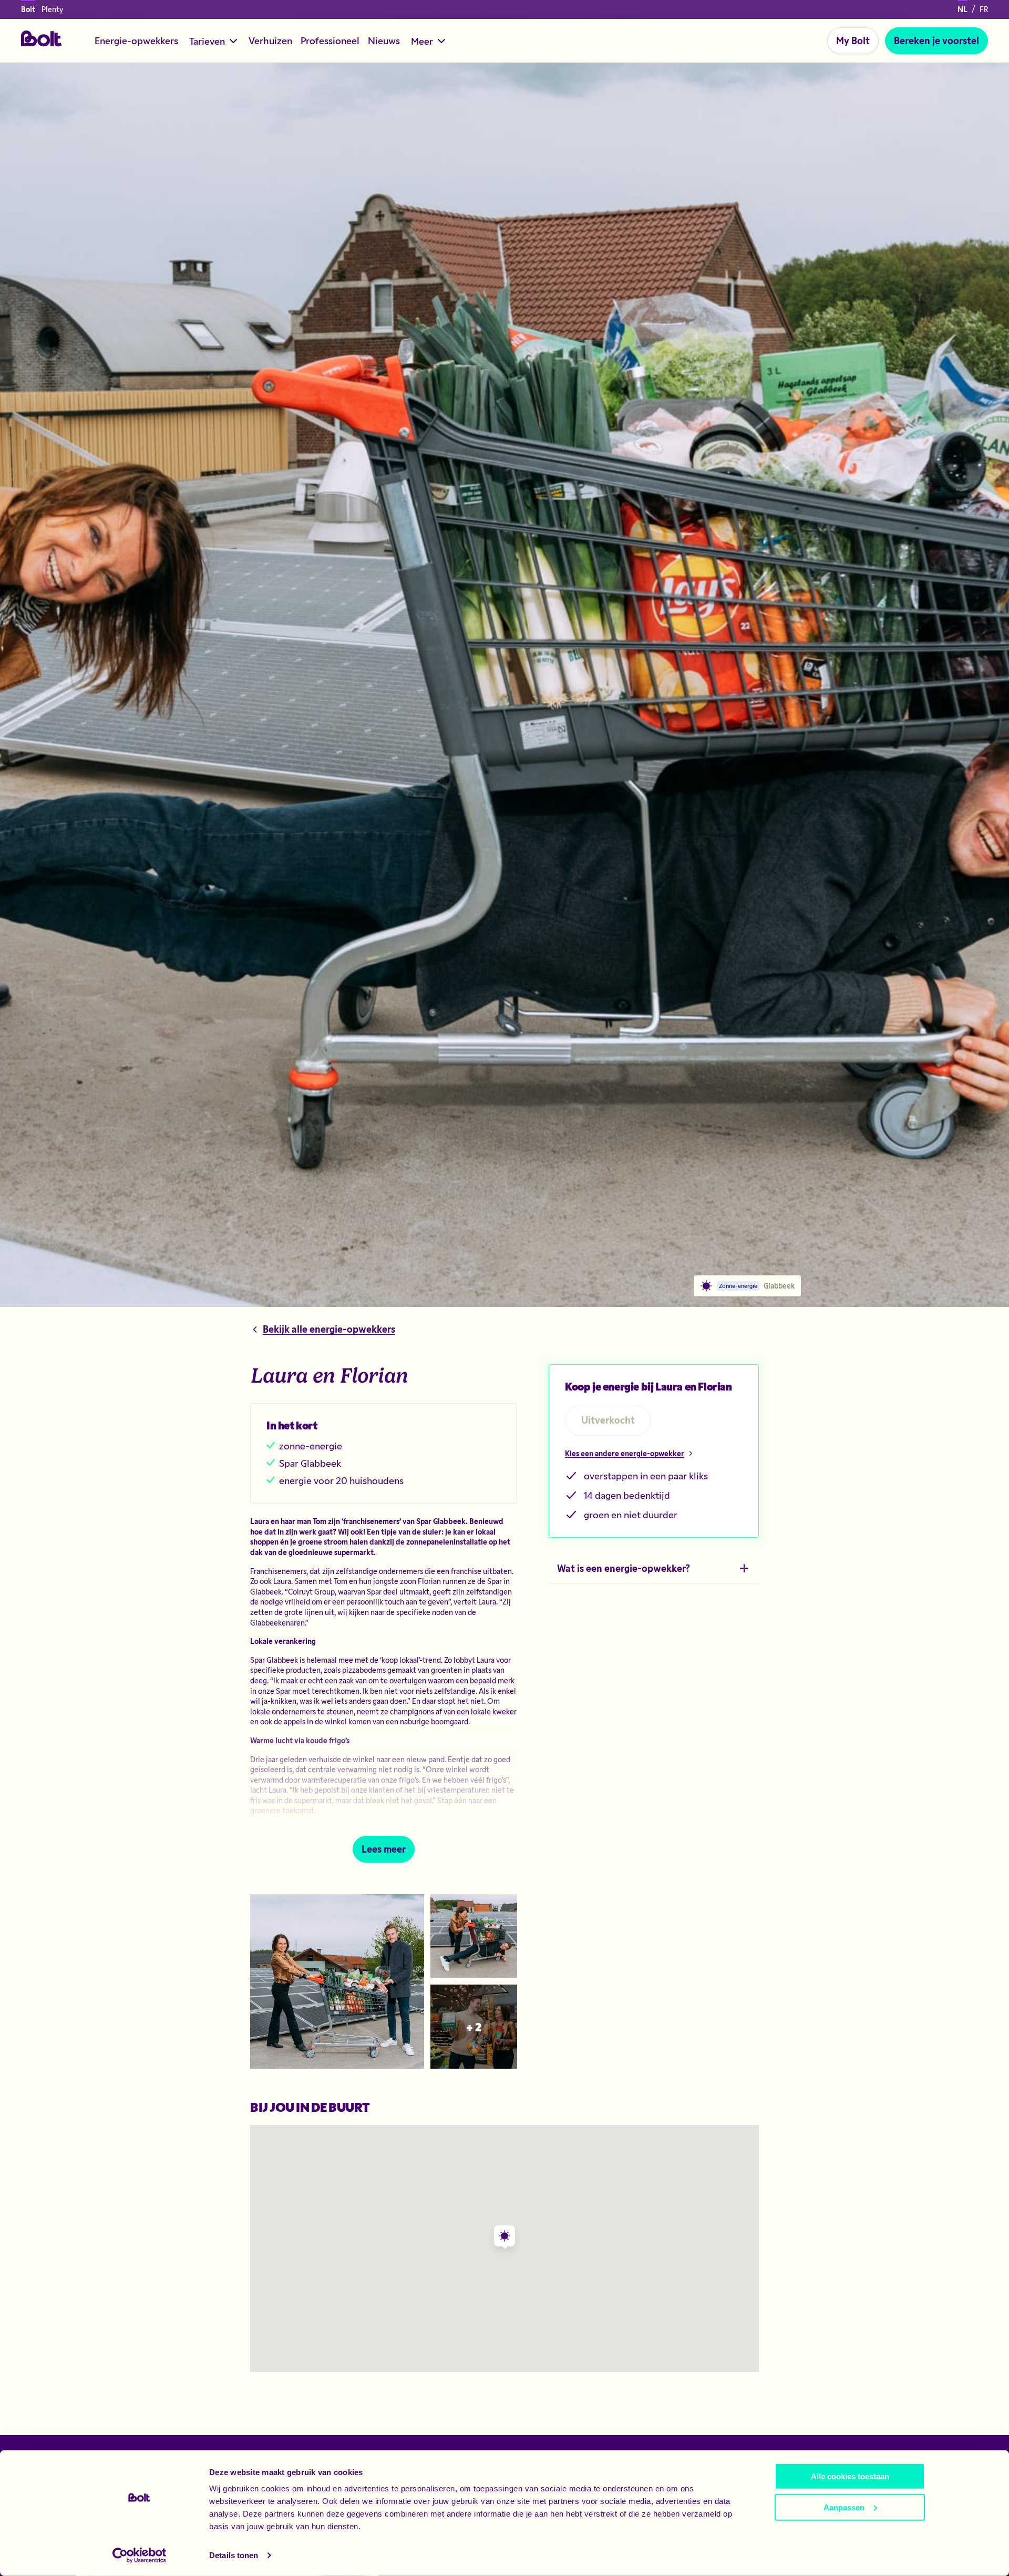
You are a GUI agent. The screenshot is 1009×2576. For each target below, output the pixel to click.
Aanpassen (844, 2507)
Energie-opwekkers (136, 40)
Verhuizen (270, 40)
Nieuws (384, 40)
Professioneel (330, 40)
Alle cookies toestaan (850, 2476)
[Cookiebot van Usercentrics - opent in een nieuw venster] (140, 2555)
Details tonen (234, 2555)
